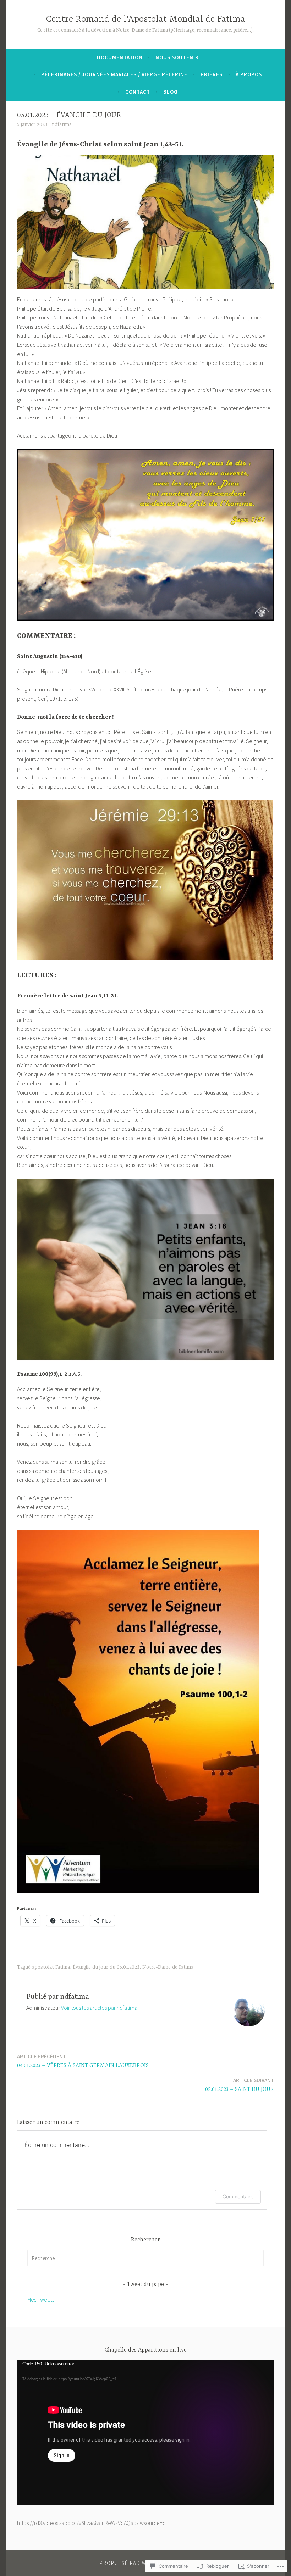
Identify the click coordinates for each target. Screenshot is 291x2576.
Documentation (120, 57)
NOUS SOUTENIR (177, 57)
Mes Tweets (41, 2299)
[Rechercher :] (145, 2258)
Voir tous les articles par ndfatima (99, 2008)
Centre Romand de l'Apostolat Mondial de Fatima (146, 19)
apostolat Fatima (51, 1967)
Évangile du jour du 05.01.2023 (106, 1967)
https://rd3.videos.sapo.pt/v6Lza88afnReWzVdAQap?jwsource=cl (92, 2523)
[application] (145, 2433)
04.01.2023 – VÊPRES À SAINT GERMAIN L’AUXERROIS (83, 2061)
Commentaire (238, 2196)
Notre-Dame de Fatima (168, 1967)
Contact (138, 92)
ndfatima (62, 124)
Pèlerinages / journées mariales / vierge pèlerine (114, 74)
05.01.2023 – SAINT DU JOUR (240, 2085)
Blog (171, 92)
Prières (212, 74)
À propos (249, 74)
